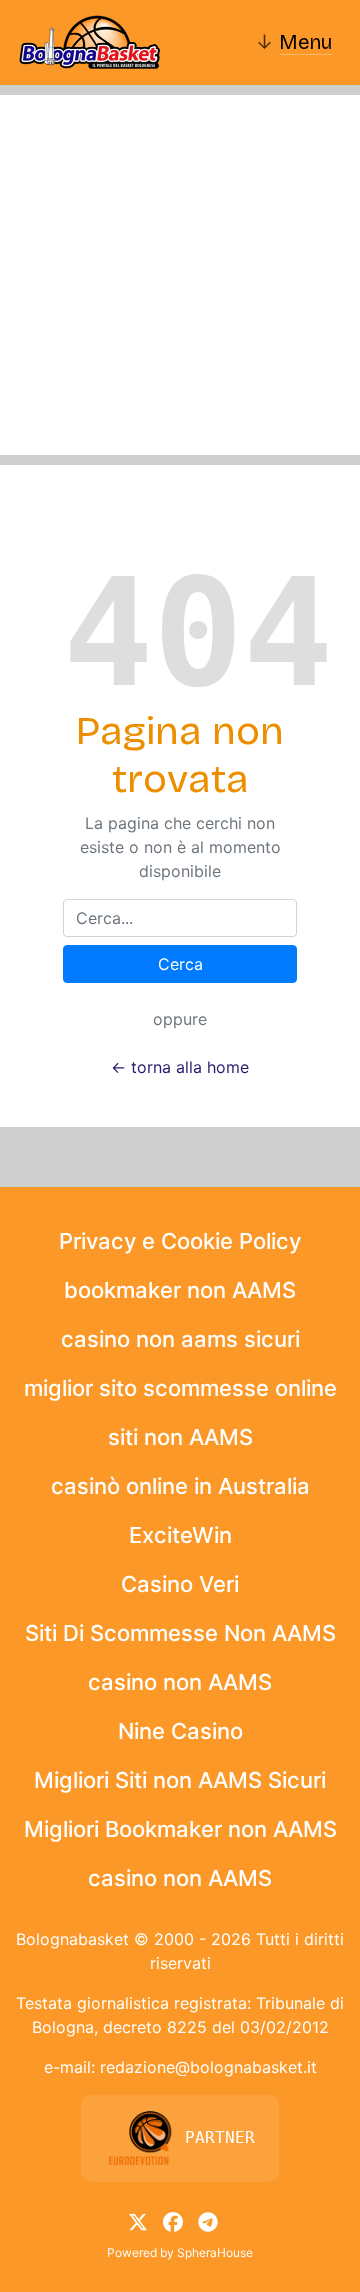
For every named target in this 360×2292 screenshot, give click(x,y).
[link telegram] (208, 2221)
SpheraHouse (215, 2252)
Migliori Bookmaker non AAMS (180, 1829)
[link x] (138, 2221)
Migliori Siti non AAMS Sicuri (180, 1780)
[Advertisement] (180, 275)
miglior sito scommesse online (180, 1388)
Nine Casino (180, 1731)
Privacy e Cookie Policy (180, 1241)
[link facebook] (173, 2221)
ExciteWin (180, 1535)
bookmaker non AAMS (180, 1290)
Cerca (180, 964)
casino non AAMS (180, 1682)
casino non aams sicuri (180, 1339)
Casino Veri (180, 1584)
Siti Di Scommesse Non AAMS (180, 1633)
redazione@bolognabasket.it (208, 2067)
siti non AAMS (180, 1437)
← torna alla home (180, 1067)
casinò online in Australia (180, 1486)
